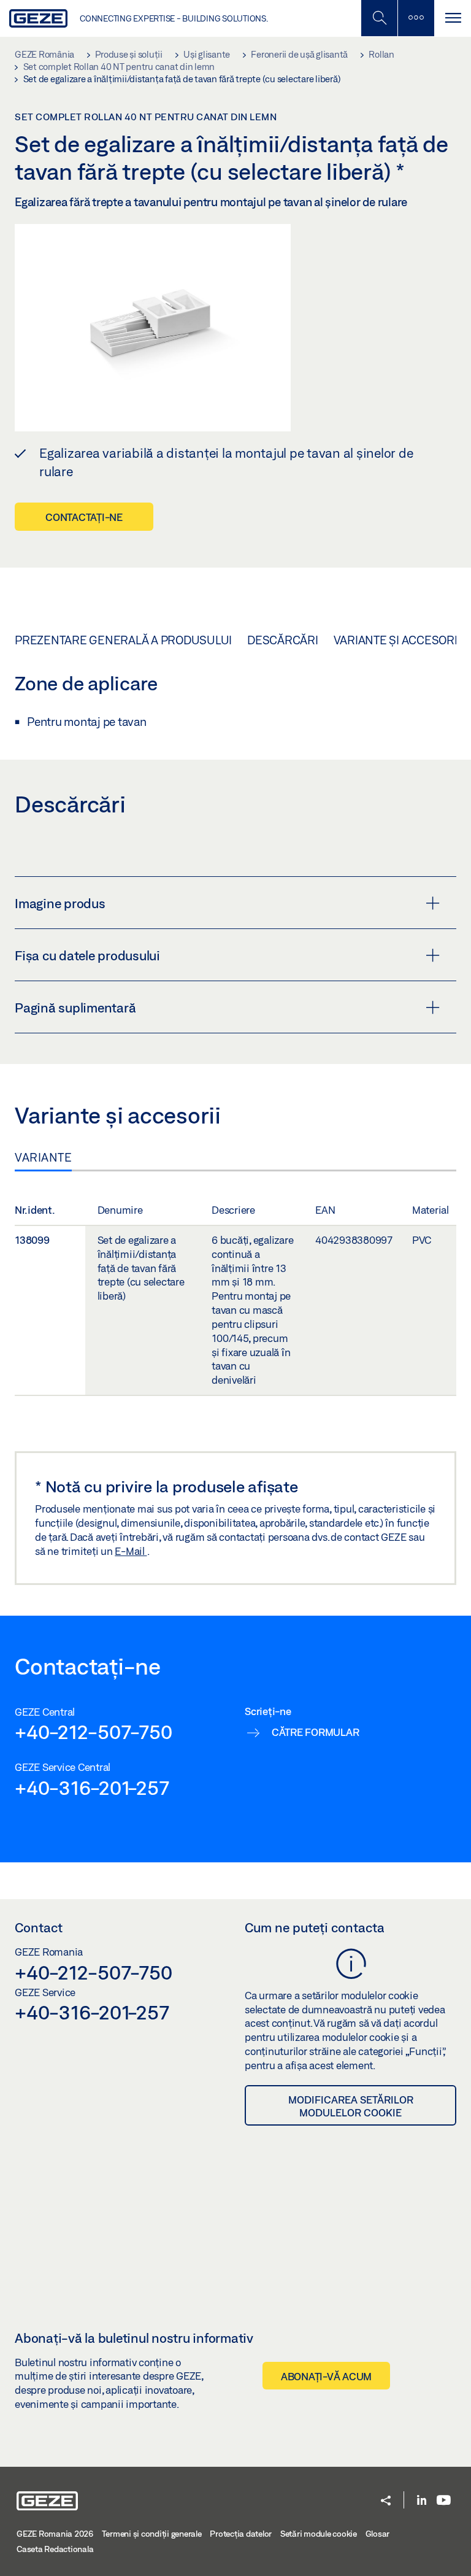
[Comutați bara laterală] (416, 18)
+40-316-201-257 (92, 1787)
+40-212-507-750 (93, 1732)
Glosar (378, 2534)
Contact (39, 1927)
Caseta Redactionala (55, 2549)
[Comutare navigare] (453, 18)
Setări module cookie (319, 2534)
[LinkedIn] (422, 2501)
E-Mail (131, 1551)
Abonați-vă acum (326, 2376)
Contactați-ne (84, 517)
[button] (386, 2501)
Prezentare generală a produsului (123, 640)
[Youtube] (444, 2501)
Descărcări (283, 640)
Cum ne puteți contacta (315, 1927)
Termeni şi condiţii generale (152, 2534)
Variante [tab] (43, 1157)
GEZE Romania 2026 (55, 2534)
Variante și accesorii (397, 640)
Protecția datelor (241, 2534)
